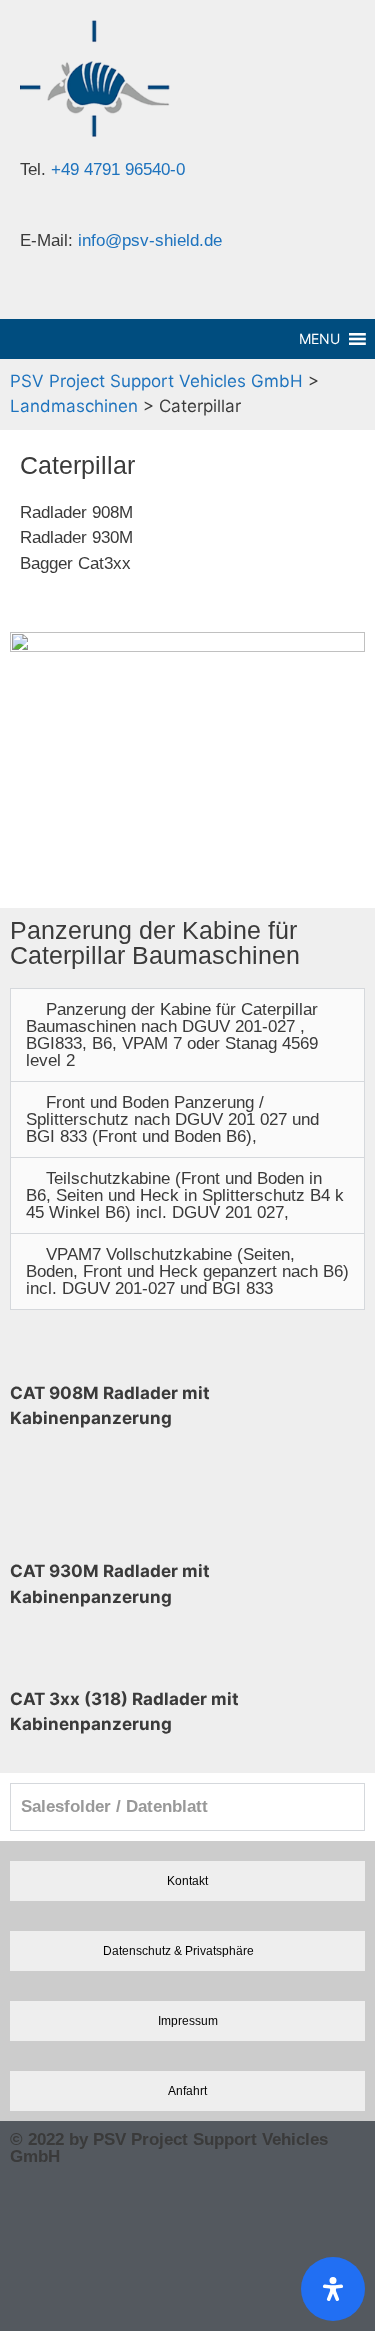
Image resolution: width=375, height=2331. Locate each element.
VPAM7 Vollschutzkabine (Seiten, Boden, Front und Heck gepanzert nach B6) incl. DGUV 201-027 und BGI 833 (187, 1271)
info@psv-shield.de (150, 240)
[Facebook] (35, 2287)
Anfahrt (187, 2090)
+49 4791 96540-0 (118, 169)
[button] (187, 1035)
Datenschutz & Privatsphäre (178, 1950)
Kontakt (187, 1880)
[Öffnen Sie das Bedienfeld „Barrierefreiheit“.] (333, 2289)
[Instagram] (35, 2210)
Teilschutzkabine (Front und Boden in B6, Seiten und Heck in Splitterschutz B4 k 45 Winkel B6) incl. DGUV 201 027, (185, 1195)
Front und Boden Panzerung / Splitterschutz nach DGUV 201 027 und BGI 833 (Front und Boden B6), (172, 1119)
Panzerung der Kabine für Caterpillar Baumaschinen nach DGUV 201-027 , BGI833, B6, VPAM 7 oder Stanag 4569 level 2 (172, 1035)
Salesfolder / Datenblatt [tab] (114, 1806)
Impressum (188, 2020)
